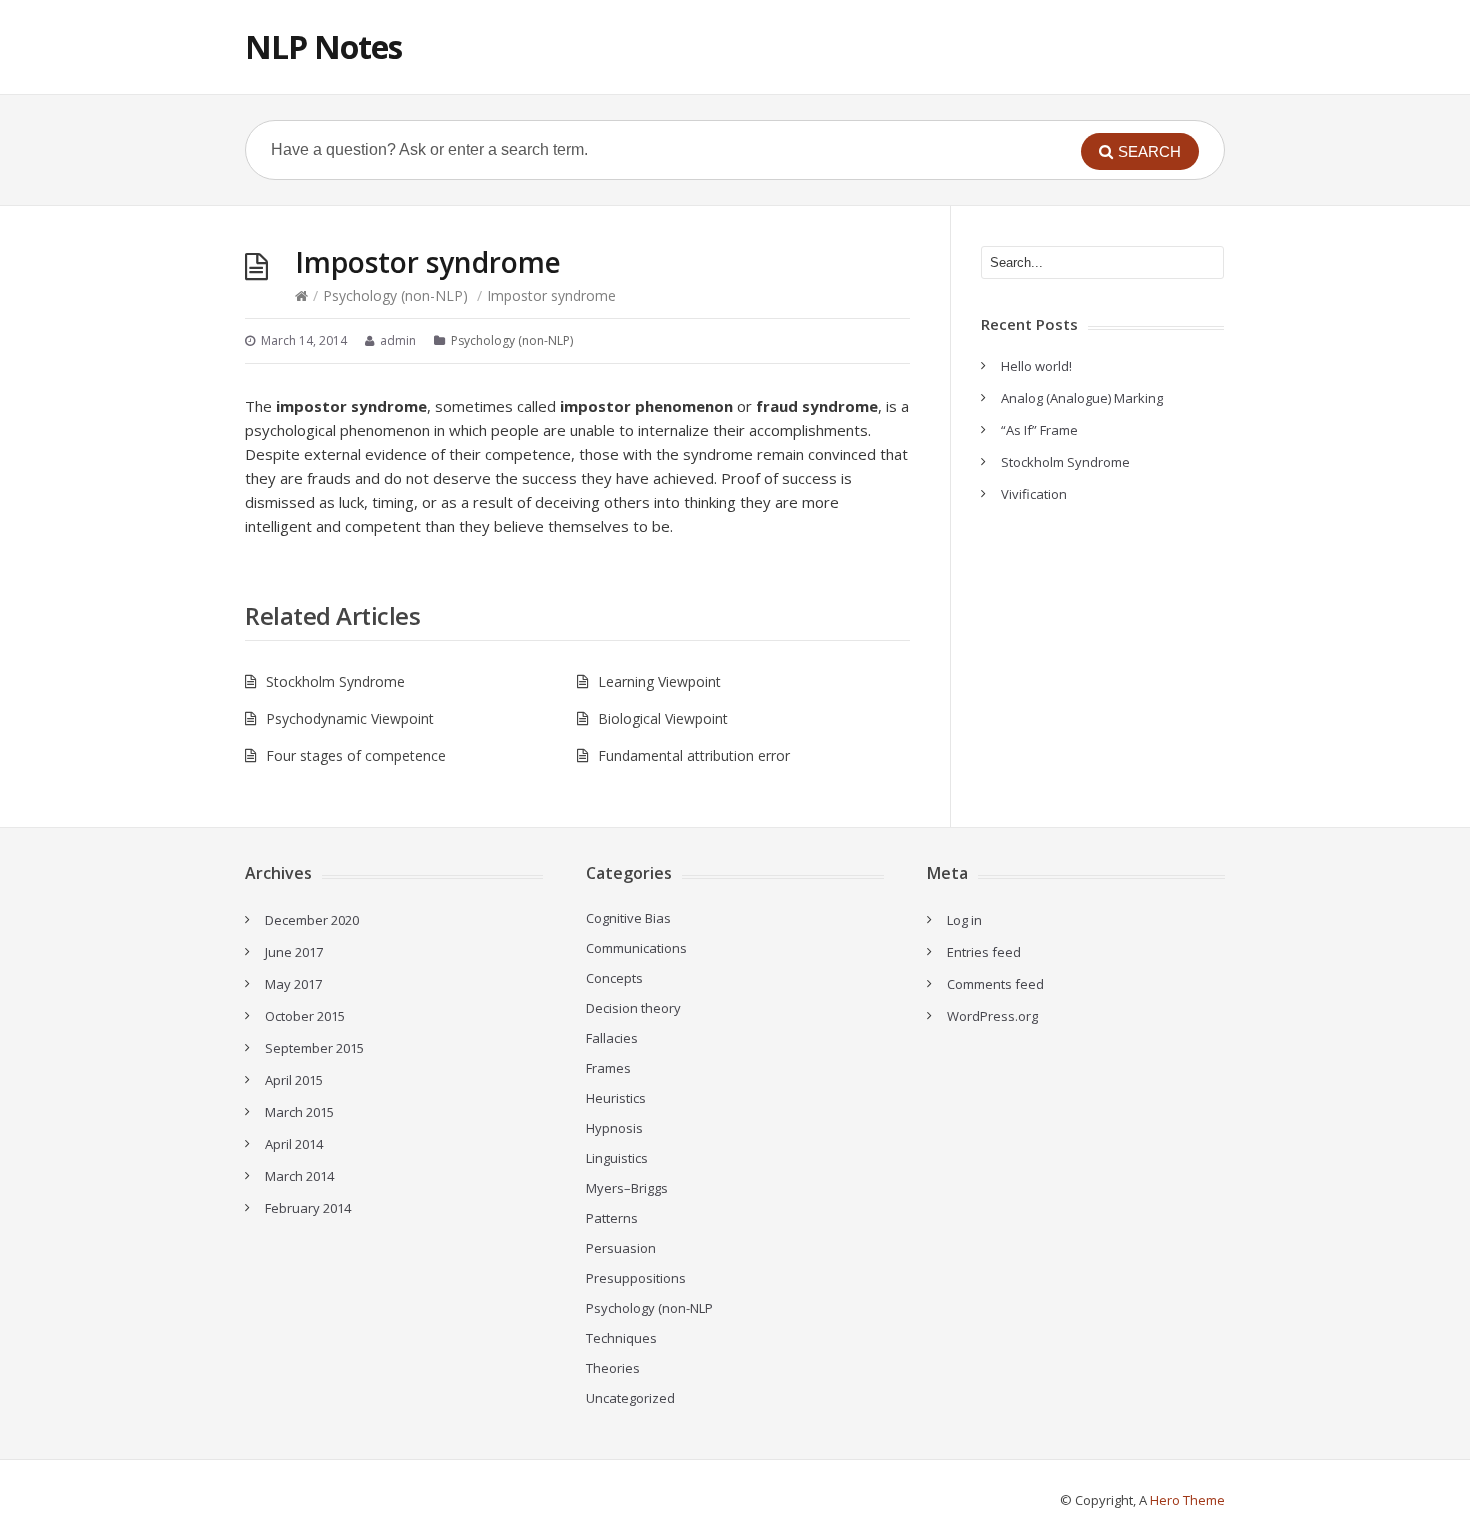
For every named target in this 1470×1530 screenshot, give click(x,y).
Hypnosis (614, 1128)
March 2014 (299, 1176)
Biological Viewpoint (663, 718)
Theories (613, 1368)
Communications (636, 948)
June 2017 (294, 952)
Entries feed (984, 952)
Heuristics (616, 1098)
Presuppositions (636, 1278)
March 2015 (299, 1112)
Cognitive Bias (628, 918)
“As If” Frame (1039, 430)
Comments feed (995, 984)
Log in (964, 920)
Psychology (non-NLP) (395, 295)
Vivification (1034, 494)
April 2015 (294, 1080)
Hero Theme (1187, 1500)
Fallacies (612, 1038)
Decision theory (633, 1008)
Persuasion (621, 1248)
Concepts (614, 978)
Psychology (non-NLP (649, 1308)
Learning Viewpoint (659, 681)
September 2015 (314, 1048)
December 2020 (312, 920)
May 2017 (293, 984)
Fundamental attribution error (694, 755)
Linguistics (617, 1158)
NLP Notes (323, 46)
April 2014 (294, 1144)
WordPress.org (992, 1016)
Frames (608, 1068)
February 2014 (308, 1208)
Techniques (621, 1338)
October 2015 (305, 1016)
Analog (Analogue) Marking (1082, 398)
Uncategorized (630, 1398)
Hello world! (1036, 366)
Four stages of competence (356, 755)
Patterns (612, 1218)
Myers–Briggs (627, 1188)
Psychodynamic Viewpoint (350, 718)
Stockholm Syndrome (335, 681)
